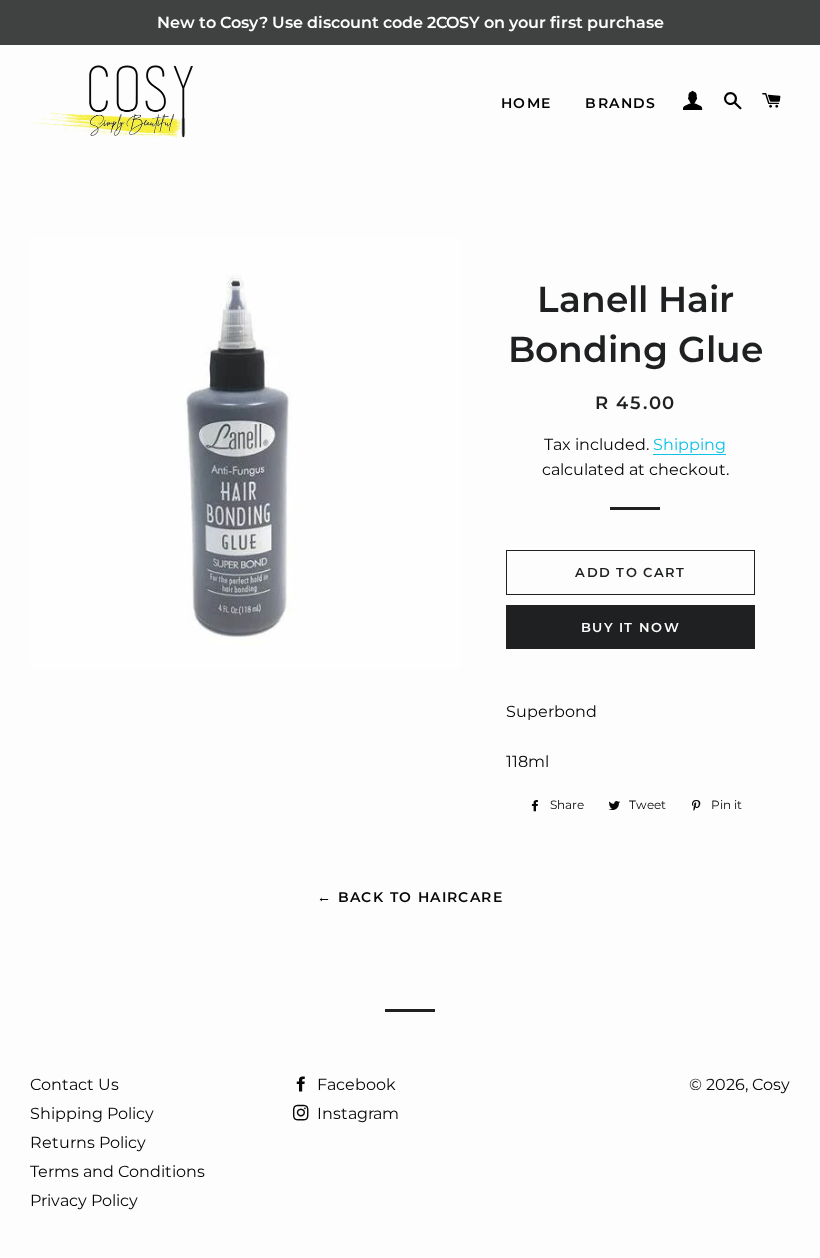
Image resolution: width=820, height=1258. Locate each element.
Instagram (356, 1113)
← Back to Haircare (410, 897)
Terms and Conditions (117, 1171)
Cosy (771, 1084)
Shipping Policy (92, 1113)
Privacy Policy (84, 1200)
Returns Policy (88, 1142)
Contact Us (74, 1084)
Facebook (354, 1084)
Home (526, 103)
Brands (620, 103)
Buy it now (630, 627)
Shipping (689, 444)
